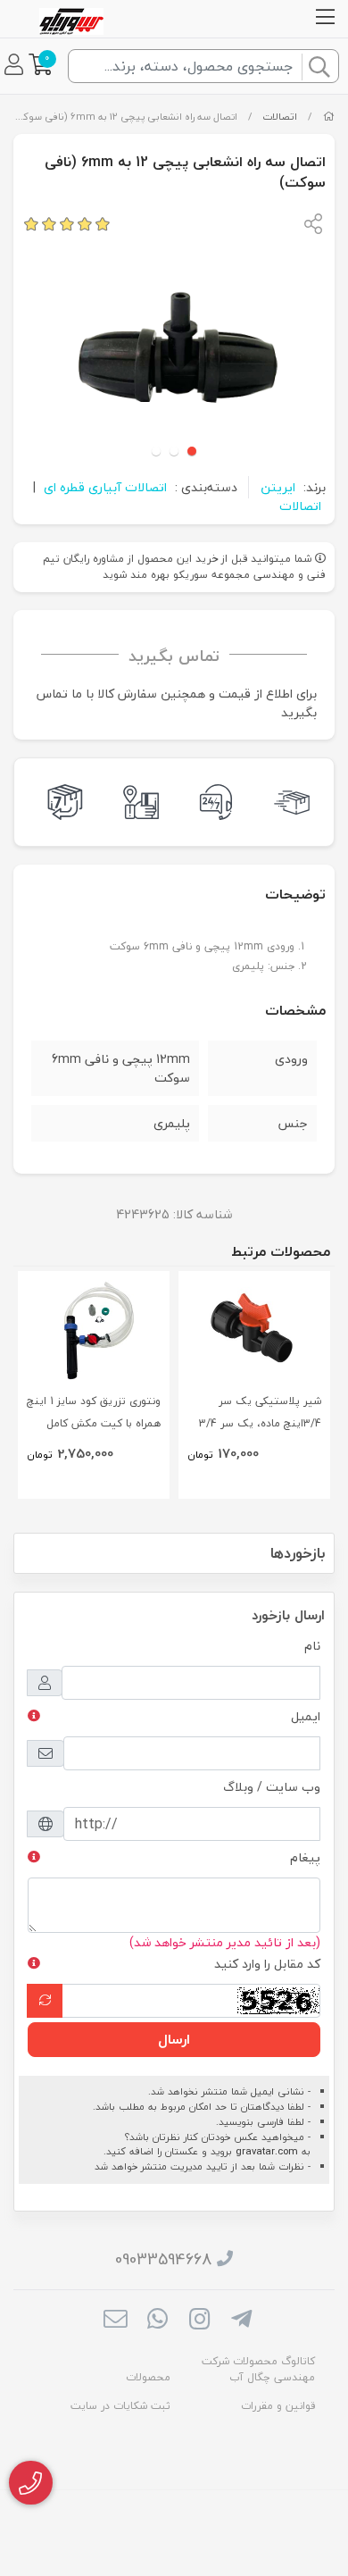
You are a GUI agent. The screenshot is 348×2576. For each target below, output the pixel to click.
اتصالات (280, 117)
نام (312, 1646)
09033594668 (163, 2259)
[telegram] (241, 2321)
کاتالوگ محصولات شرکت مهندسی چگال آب (258, 2369)
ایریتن (278, 487)
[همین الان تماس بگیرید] (31, 2483)
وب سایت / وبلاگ (272, 1787)
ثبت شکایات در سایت (120, 2406)
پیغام (305, 1857)
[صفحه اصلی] (329, 117)
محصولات (148, 2377)
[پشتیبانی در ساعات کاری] (212, 802)
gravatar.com (267, 2151)
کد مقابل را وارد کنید (267, 1964)
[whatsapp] (157, 2321)
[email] (115, 2321)
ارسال (174, 2039)
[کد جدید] (45, 2001)
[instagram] (199, 2321)
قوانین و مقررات (278, 2406)
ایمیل (306, 1716)
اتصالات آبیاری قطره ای (105, 487)
